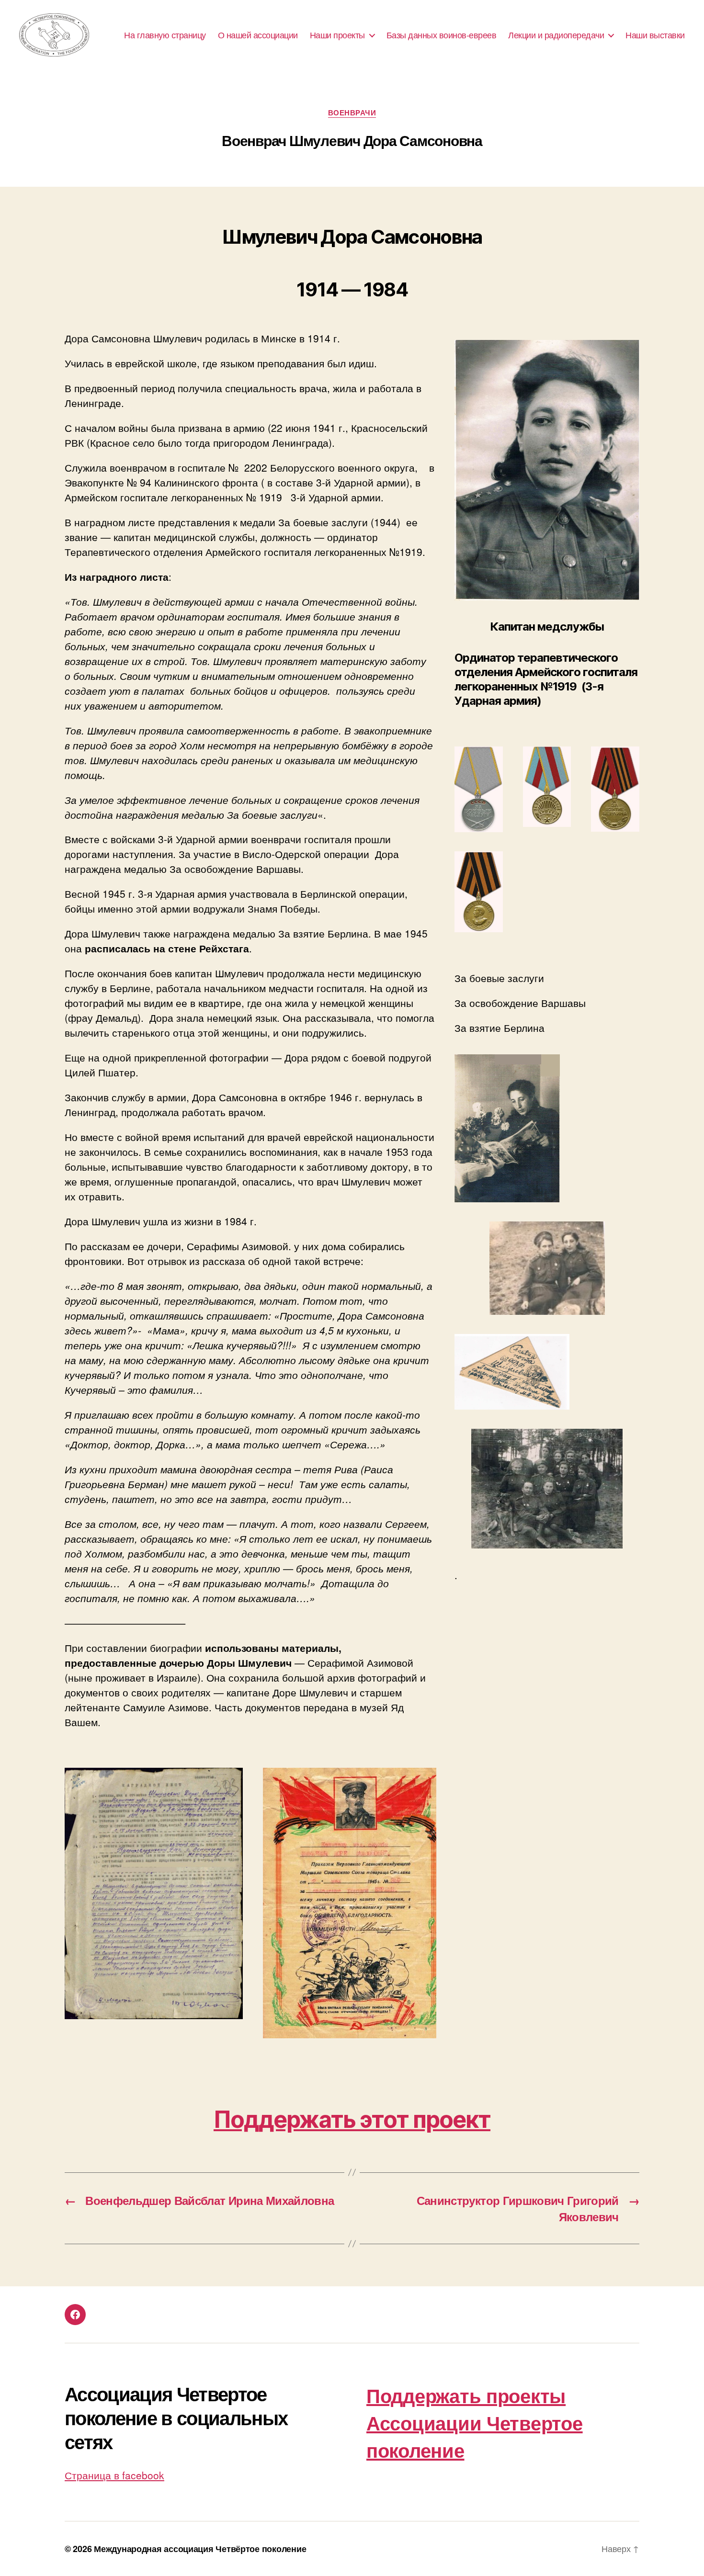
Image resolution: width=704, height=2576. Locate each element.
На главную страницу (165, 35)
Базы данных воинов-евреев (442, 35)
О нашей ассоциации (258, 35)
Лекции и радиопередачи (556, 35)
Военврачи (352, 113)
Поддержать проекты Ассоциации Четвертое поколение (475, 2423)
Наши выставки (655, 35)
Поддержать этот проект (352, 2119)
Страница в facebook (114, 2475)
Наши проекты (337, 35)
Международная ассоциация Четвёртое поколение (200, 2549)
